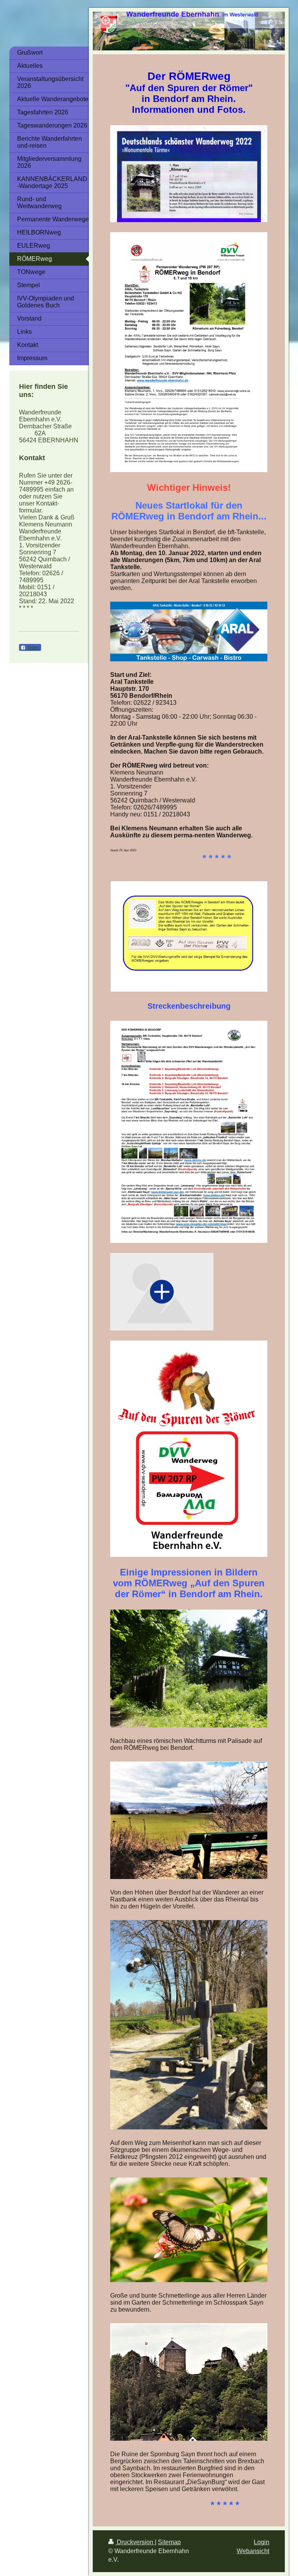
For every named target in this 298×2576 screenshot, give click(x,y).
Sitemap (169, 2542)
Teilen (33, 648)
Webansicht (253, 2551)
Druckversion (135, 2542)
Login (262, 2542)
